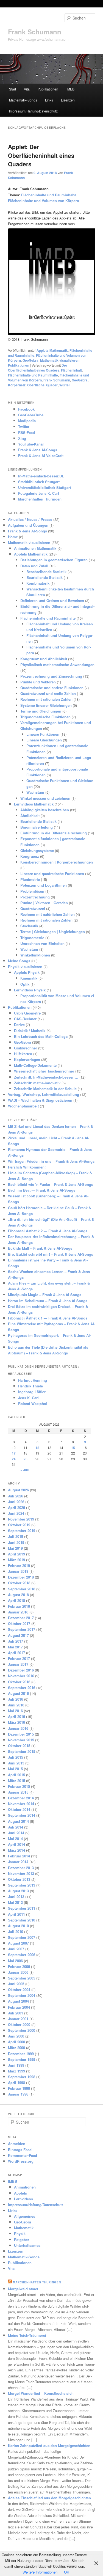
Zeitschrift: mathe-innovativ (37, 1083)
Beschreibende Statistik (46, 572)
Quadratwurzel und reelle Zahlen (48, 693)
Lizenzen (68, 100)
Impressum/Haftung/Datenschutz (33, 111)
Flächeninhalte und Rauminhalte (33, 375)
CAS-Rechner (25, 1019)
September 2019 (22, 1531)
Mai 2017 (15, 1647)
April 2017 (16, 1653)
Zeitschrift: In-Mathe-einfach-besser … (46, 1077)
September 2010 (22, 1920)
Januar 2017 (18, 1664)
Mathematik (24, 2228)
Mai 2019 (15, 1548)
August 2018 (18, 1595)
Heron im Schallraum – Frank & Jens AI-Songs (48, 1301)
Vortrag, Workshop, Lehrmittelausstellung (44, 1094)
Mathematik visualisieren (60, 360)
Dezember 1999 (21, 2054)
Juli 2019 (16, 1536)
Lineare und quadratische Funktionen (52, 874)
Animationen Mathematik (35, 548)
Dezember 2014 (21, 1798)
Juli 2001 (16, 2013)
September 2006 (22, 1955)
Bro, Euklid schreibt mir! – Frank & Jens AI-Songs (51, 1254)
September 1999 (22, 2059)
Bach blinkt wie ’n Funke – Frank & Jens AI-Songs (51, 1184)
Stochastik (29, 926)
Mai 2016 (15, 1711)
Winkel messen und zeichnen (45, 798)
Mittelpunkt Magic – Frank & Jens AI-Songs (45, 1295)
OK (67, 2572)
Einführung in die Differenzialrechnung (54, 833)
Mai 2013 (15, 1902)
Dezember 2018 (21, 1577)
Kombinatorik (38, 583)
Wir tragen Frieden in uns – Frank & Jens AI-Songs (51, 1161)
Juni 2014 (16, 1833)
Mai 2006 (15, 1961)
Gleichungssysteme (37, 850)
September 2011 (22, 1908)
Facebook (26, 409)
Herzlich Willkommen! (27, 1167)
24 (14, 1459)
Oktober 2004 (19, 1990)
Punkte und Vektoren (38, 682)
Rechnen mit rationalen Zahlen (46, 699)
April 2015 (16, 1775)
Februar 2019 (19, 1565)
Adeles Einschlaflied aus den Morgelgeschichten (49, 2498)
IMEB (70, 89)
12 (37, 1448)
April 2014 (16, 1844)
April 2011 (16, 1914)
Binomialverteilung (37, 827)
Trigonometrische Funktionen (45, 717)
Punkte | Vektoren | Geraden (44, 903)
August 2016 (18, 1693)
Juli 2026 (16, 1496)
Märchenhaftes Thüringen (40, 499)
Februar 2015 (19, 1786)
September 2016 (22, 1688)
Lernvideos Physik (30, 990)
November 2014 (21, 1804)
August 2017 (18, 1635)
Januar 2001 (18, 2019)
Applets (20, 2193)
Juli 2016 (16, 1699)
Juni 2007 (16, 1949)
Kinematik (29, 978)
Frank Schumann (35, 32)
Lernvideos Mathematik (34, 804)
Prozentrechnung (35, 897)
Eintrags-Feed (20, 2150)
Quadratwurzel (33, 908)
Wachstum (35, 792)
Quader (52, 385)
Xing (22, 438)
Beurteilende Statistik (44, 577)
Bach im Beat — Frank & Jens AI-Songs (42, 1190)
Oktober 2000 (19, 2024)
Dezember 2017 (21, 1618)
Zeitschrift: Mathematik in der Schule (45, 1089)
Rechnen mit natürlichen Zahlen (48, 914)
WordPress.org (21, 2161)
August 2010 (18, 1926)
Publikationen (48, 89)
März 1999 (16, 2071)
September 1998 (22, 2077)
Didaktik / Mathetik (30, 1031)
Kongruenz (30, 856)
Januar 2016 (18, 1728)
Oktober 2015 (19, 1746)
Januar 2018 (18, 1612)
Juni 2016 (16, 1705)
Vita (27, 89)
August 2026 (18, 1490)
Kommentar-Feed (23, 2155)
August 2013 (18, 1891)
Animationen (25, 2187)
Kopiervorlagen (27, 1059)
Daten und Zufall (34, 566)
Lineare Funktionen (43, 734)
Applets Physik (27, 972)
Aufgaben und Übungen (28, 525)
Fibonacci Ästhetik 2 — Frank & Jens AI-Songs (48, 1231)
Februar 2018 (19, 1606)
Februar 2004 (19, 2007)
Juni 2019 (16, 1542)
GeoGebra (30, 360)
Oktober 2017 (19, 1624)
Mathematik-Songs (23, 100)
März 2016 (16, 1722)
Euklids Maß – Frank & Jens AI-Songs (40, 1248)
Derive (19, 1025)
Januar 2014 (18, 1862)
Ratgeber (22, 2240)
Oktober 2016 (19, 1682)
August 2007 (18, 1943)
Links (49, 100)
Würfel (64, 385)
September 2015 (22, 1751)
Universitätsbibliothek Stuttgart (44, 487)
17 (14, 1453)
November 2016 (21, 1676)
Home (13, 537)
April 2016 (16, 1716)
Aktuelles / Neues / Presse (30, 519)
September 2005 (22, 1978)
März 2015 (16, 1781)
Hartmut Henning (33, 1380)
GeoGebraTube (31, 415)
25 (26, 1459)
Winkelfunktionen (35, 955)
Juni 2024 (16, 1513)
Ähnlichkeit (30, 816)
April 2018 (16, 1600)
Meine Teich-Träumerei (27, 2335)
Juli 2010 (16, 1932)
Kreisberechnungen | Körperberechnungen (57, 862)
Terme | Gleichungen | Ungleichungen (53, 932)
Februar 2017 (19, 1658)
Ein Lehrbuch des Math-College (41, 1036)
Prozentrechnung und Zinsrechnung (51, 676)
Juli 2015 (16, 1757)
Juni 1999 (16, 2065)
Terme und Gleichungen (41, 711)
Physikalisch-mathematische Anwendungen (57, 665)
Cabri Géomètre (27, 1013)
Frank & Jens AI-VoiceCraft (41, 456)
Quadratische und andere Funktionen (52, 688)
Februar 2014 (19, 1856)
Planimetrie (30, 879)
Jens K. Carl (28, 1398)
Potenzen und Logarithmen (44, 885)
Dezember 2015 (21, 1734)
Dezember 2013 (21, 1868)
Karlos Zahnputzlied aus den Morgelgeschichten (49, 2446)
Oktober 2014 (19, 1809)
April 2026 (16, 1507)
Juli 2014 (16, 1827)
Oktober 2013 (19, 1879)
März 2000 (16, 2048)
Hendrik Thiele (30, 1386)
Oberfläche (36, 385)
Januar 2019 (18, 1571)
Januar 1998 (18, 2094)
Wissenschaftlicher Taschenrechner (44, 1071)
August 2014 (18, 1821)
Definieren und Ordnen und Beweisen (52, 600)
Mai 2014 (15, 1839)
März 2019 (16, 1560)
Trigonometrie (32, 938)
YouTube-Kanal (31, 444)
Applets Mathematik (52, 350)
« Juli (24, 1470)
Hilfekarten (23, 1054)
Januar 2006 (18, 1972)
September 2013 (22, 1885)
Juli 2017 (16, 1641)
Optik (25, 984)
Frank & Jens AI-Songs (38, 450)
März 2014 (16, 1850)
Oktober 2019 (19, 1525)
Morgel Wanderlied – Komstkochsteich (41, 2393)
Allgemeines (25, 2216)
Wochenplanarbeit (23, 1106)
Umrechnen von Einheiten (42, 943)
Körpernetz (17, 385)
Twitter (24, 426)
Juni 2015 (16, 1763)
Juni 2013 (16, 1897)
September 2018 (22, 1589)
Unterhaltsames (27, 2245)
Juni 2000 (16, 2036)
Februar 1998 (19, 2088)
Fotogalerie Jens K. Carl (39, 493)
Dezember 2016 (21, 1670)
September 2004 (22, 1995)
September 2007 (22, 1937)
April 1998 (16, 2082)
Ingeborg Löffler (32, 1392)
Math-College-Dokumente (35, 1065)
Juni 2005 (16, 1984)
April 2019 (16, 1554)
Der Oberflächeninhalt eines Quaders (38, 368)
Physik (20, 2233)
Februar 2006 (19, 1966)
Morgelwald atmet (23, 2289)
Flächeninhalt (71, 370)
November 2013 (21, 1873)
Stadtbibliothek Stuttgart (39, 482)
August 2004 (18, 2001)
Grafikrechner (26, 1048)
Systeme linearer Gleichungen (46, 705)
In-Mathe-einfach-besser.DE (41, 476)
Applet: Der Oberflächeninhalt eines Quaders (41, 155)
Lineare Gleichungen (44, 740)
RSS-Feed (27, 432)
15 (73, 1448)
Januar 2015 (18, 1792)
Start (12, 89)
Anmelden (17, 2144)
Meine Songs (19, 961)
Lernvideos (23, 2199)
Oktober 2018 (19, 1583)
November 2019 (21, 1519)
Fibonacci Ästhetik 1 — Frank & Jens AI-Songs (48, 1318)
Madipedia (27, 421)
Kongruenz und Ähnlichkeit (44, 659)
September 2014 (22, 1815)
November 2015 (21, 1740)
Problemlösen (32, 891)
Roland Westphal (33, 1404)
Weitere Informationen (40, 2572)
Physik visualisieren (25, 967)
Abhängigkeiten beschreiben (45, 810)
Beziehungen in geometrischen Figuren (54, 560)
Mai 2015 (15, 1769)
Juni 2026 (16, 1502)
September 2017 (22, 1629)
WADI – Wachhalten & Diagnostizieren (40, 1100)
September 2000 (22, 2030)
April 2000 (16, 2042)
